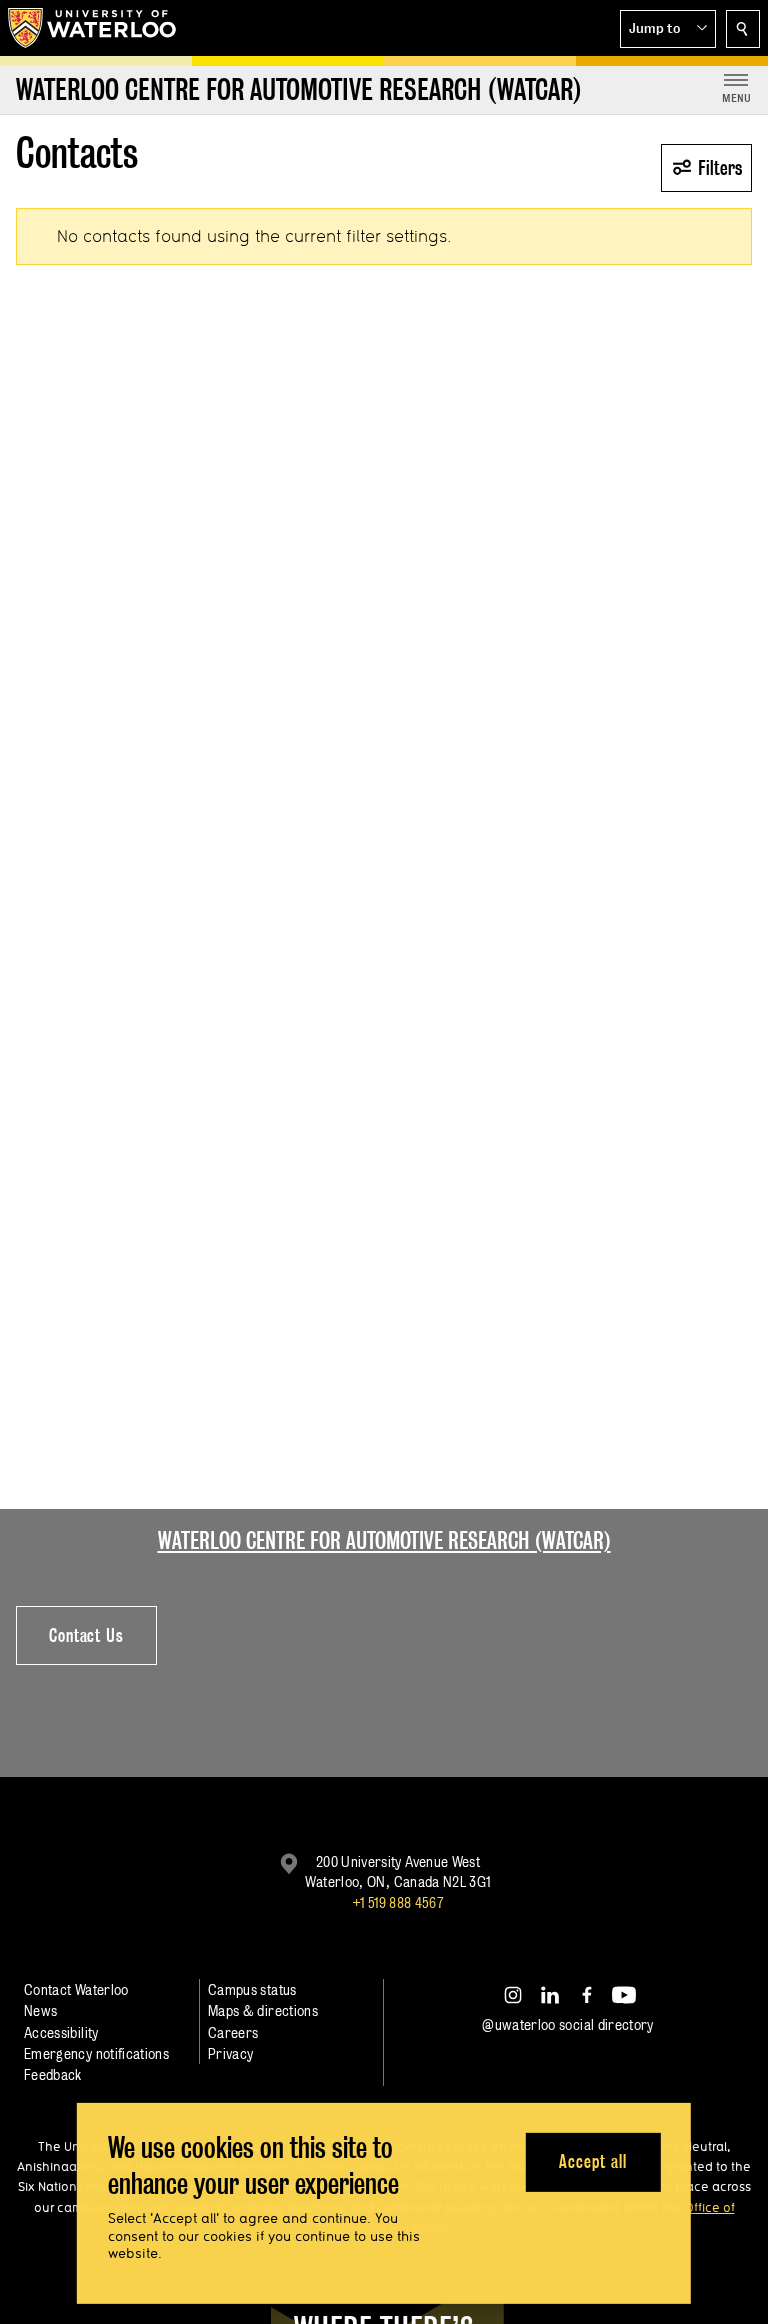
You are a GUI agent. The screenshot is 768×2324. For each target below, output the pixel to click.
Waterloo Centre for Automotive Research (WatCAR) (384, 1540)
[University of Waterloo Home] (93, 28)
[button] (668, 29)
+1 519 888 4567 (398, 1902)
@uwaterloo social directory (568, 2024)
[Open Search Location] (743, 29)
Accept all (592, 2161)
